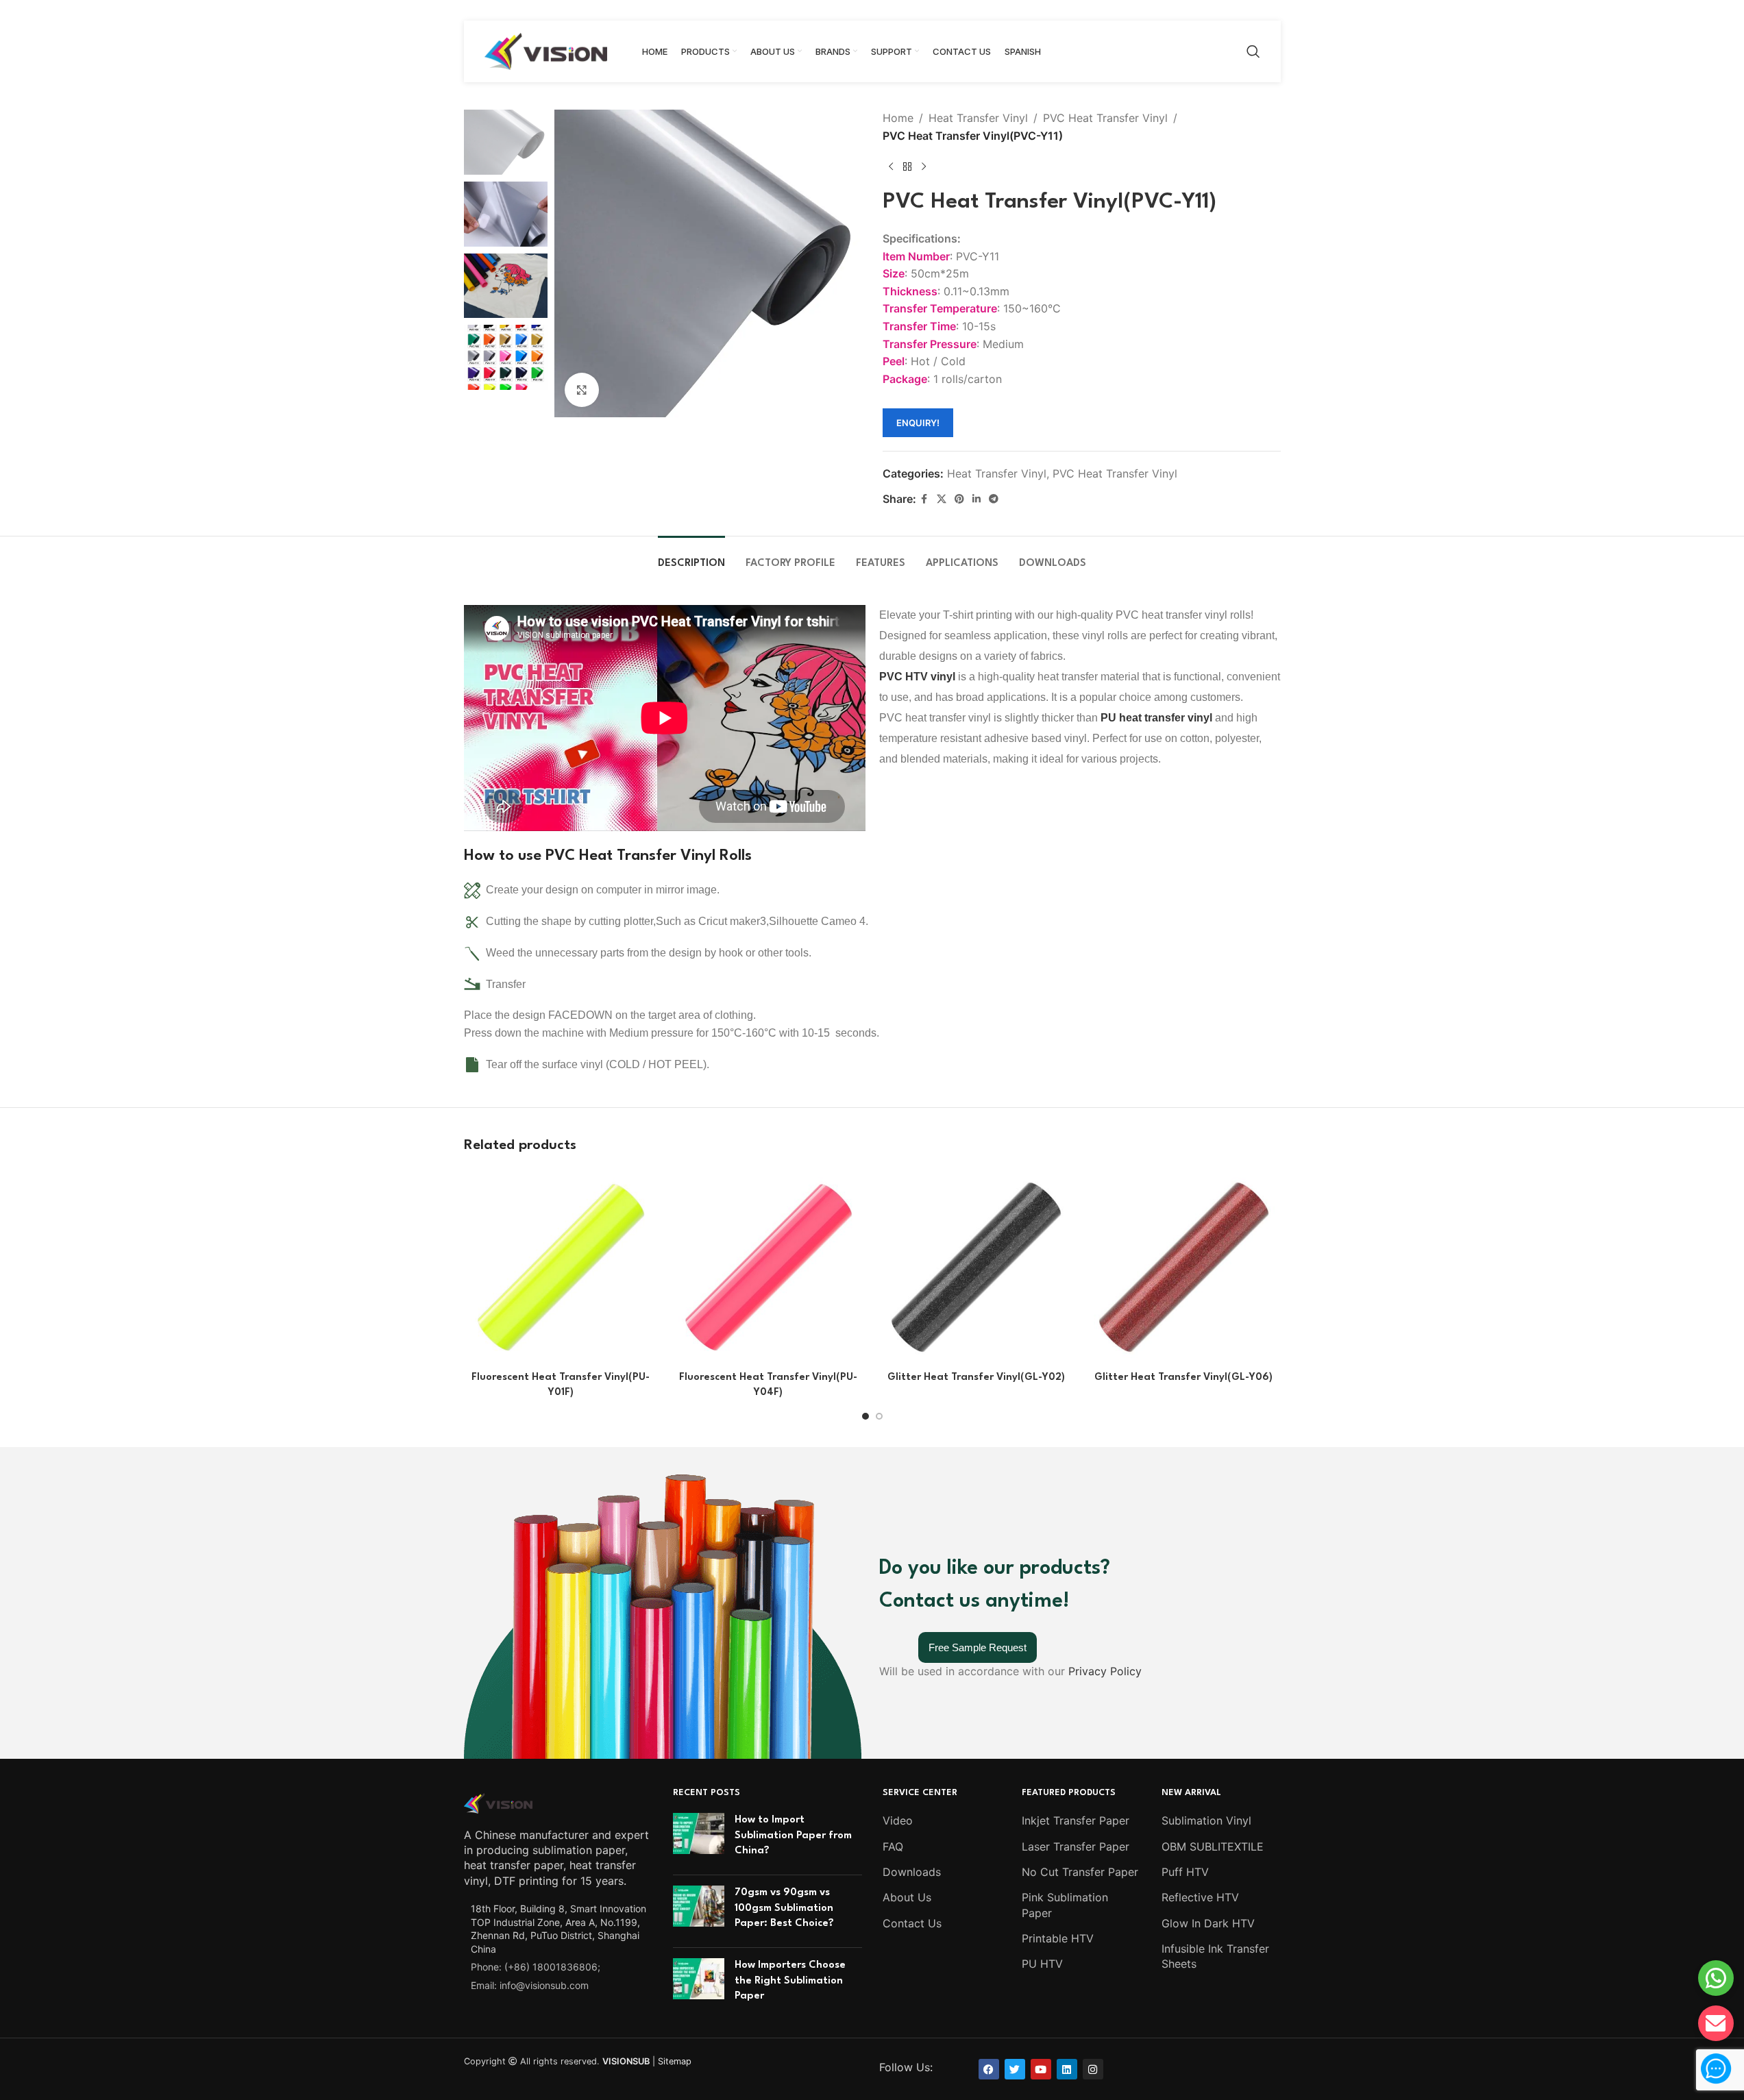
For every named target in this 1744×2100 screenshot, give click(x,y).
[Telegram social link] (994, 499)
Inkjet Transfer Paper (1076, 1820)
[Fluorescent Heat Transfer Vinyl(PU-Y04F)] (769, 1267)
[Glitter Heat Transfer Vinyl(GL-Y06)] (1184, 1267)
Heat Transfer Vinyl (978, 118)
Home (898, 118)
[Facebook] (989, 2069)
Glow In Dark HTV (1208, 1923)
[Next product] (924, 166)
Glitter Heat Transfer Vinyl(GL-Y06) (1183, 1378)
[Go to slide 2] (879, 1416)
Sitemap (675, 2061)
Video (898, 1820)
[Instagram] (1093, 2069)
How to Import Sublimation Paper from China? (793, 1836)
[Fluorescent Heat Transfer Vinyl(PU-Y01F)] (561, 1267)
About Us (907, 1897)
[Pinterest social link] (959, 499)
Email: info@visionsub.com (530, 1985)
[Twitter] (1015, 2069)
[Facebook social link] (924, 499)
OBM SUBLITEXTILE (1213, 1846)
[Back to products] (907, 166)
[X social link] (942, 499)
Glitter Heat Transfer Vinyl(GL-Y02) (976, 1378)
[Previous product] (891, 166)
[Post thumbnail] (699, 1839)
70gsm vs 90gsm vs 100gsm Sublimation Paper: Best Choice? (784, 1908)
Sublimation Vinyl (1206, 1820)
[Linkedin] (1067, 2069)
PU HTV (1042, 1964)
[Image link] (498, 1802)
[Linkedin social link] (977, 499)
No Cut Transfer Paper (1080, 1872)
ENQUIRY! (918, 423)
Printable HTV (1058, 1938)
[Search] (1253, 51)
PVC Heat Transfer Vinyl (1105, 118)
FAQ (893, 1846)
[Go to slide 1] (865, 1416)
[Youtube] (1041, 2069)
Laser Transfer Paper (1076, 1846)
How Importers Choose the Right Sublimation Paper (790, 1981)
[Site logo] (546, 50)
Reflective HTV (1200, 1897)
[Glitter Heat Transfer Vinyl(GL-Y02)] (976, 1267)
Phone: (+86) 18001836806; (536, 1967)
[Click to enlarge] (582, 390)
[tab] (691, 557)
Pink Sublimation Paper (1065, 1905)
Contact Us (912, 1923)
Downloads (912, 1872)
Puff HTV (1185, 1872)
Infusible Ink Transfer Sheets (1215, 1956)
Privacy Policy (1105, 1671)
